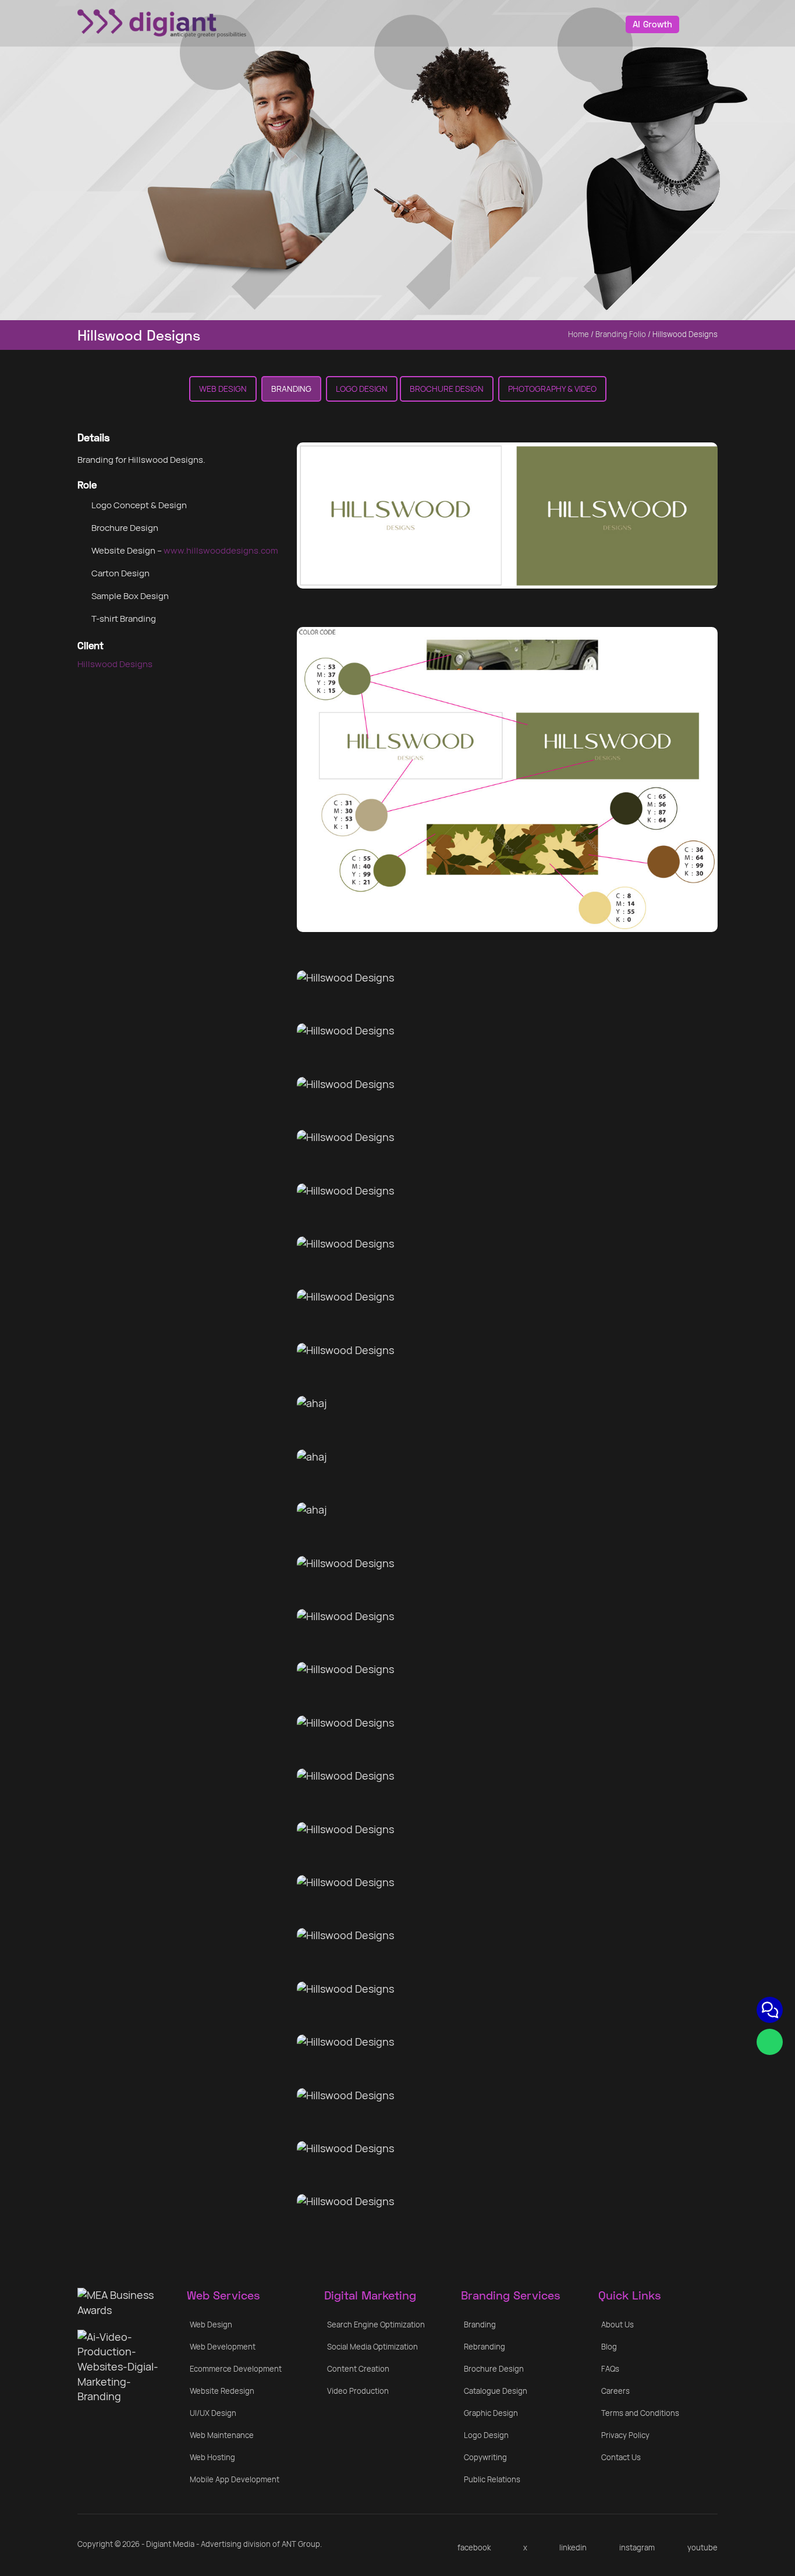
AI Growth (652, 24)
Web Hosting (212, 2457)
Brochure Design (447, 389)
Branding (291, 389)
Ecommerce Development (236, 2369)
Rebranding (485, 2347)
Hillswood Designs (115, 664)
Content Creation (358, 2369)
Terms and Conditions (640, 2413)
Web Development (223, 2347)
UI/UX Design (213, 2413)
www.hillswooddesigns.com (221, 550)
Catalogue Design (496, 2391)
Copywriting (485, 2457)
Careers (615, 2391)
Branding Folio (621, 334)
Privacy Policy (625, 2435)
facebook (474, 2547)
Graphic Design (491, 2413)
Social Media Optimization (372, 2347)
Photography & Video (552, 389)
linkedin (573, 2547)
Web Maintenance (222, 2435)
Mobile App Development (235, 2479)
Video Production (358, 2391)
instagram (637, 2547)
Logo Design (362, 389)
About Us (617, 2325)
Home (578, 334)
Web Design (223, 389)
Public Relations (492, 2479)
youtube (702, 2547)
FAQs (610, 2369)
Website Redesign (222, 2391)
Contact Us (621, 2457)
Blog (609, 2347)
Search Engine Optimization (376, 2325)
